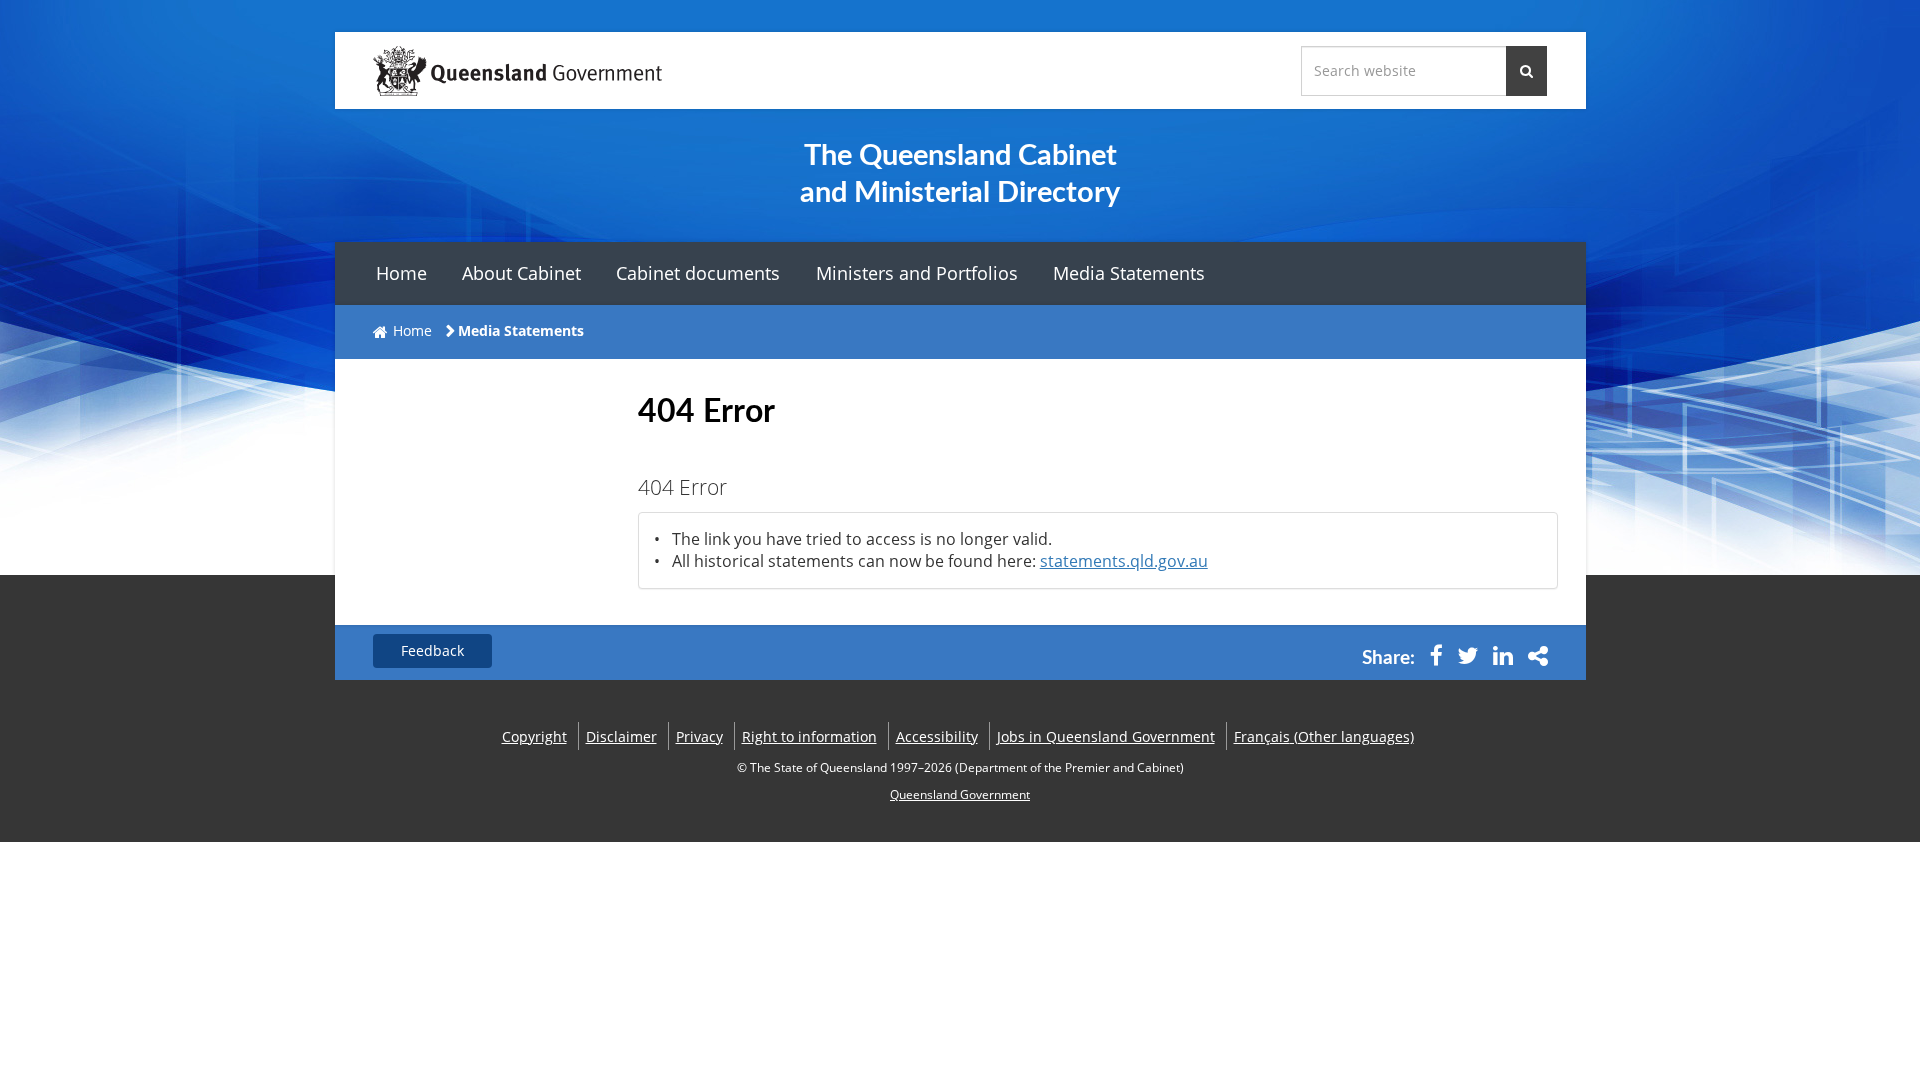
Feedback (432, 650)
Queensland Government (960, 794)
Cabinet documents (698, 273)
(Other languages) (1324, 736)
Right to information (809, 736)
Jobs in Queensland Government (1106, 736)
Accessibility (937, 736)
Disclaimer (621, 736)
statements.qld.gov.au (1124, 561)
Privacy (699, 736)
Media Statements (1129, 273)
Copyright (534, 736)
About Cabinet (521, 273)
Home (401, 273)
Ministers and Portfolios (917, 273)
